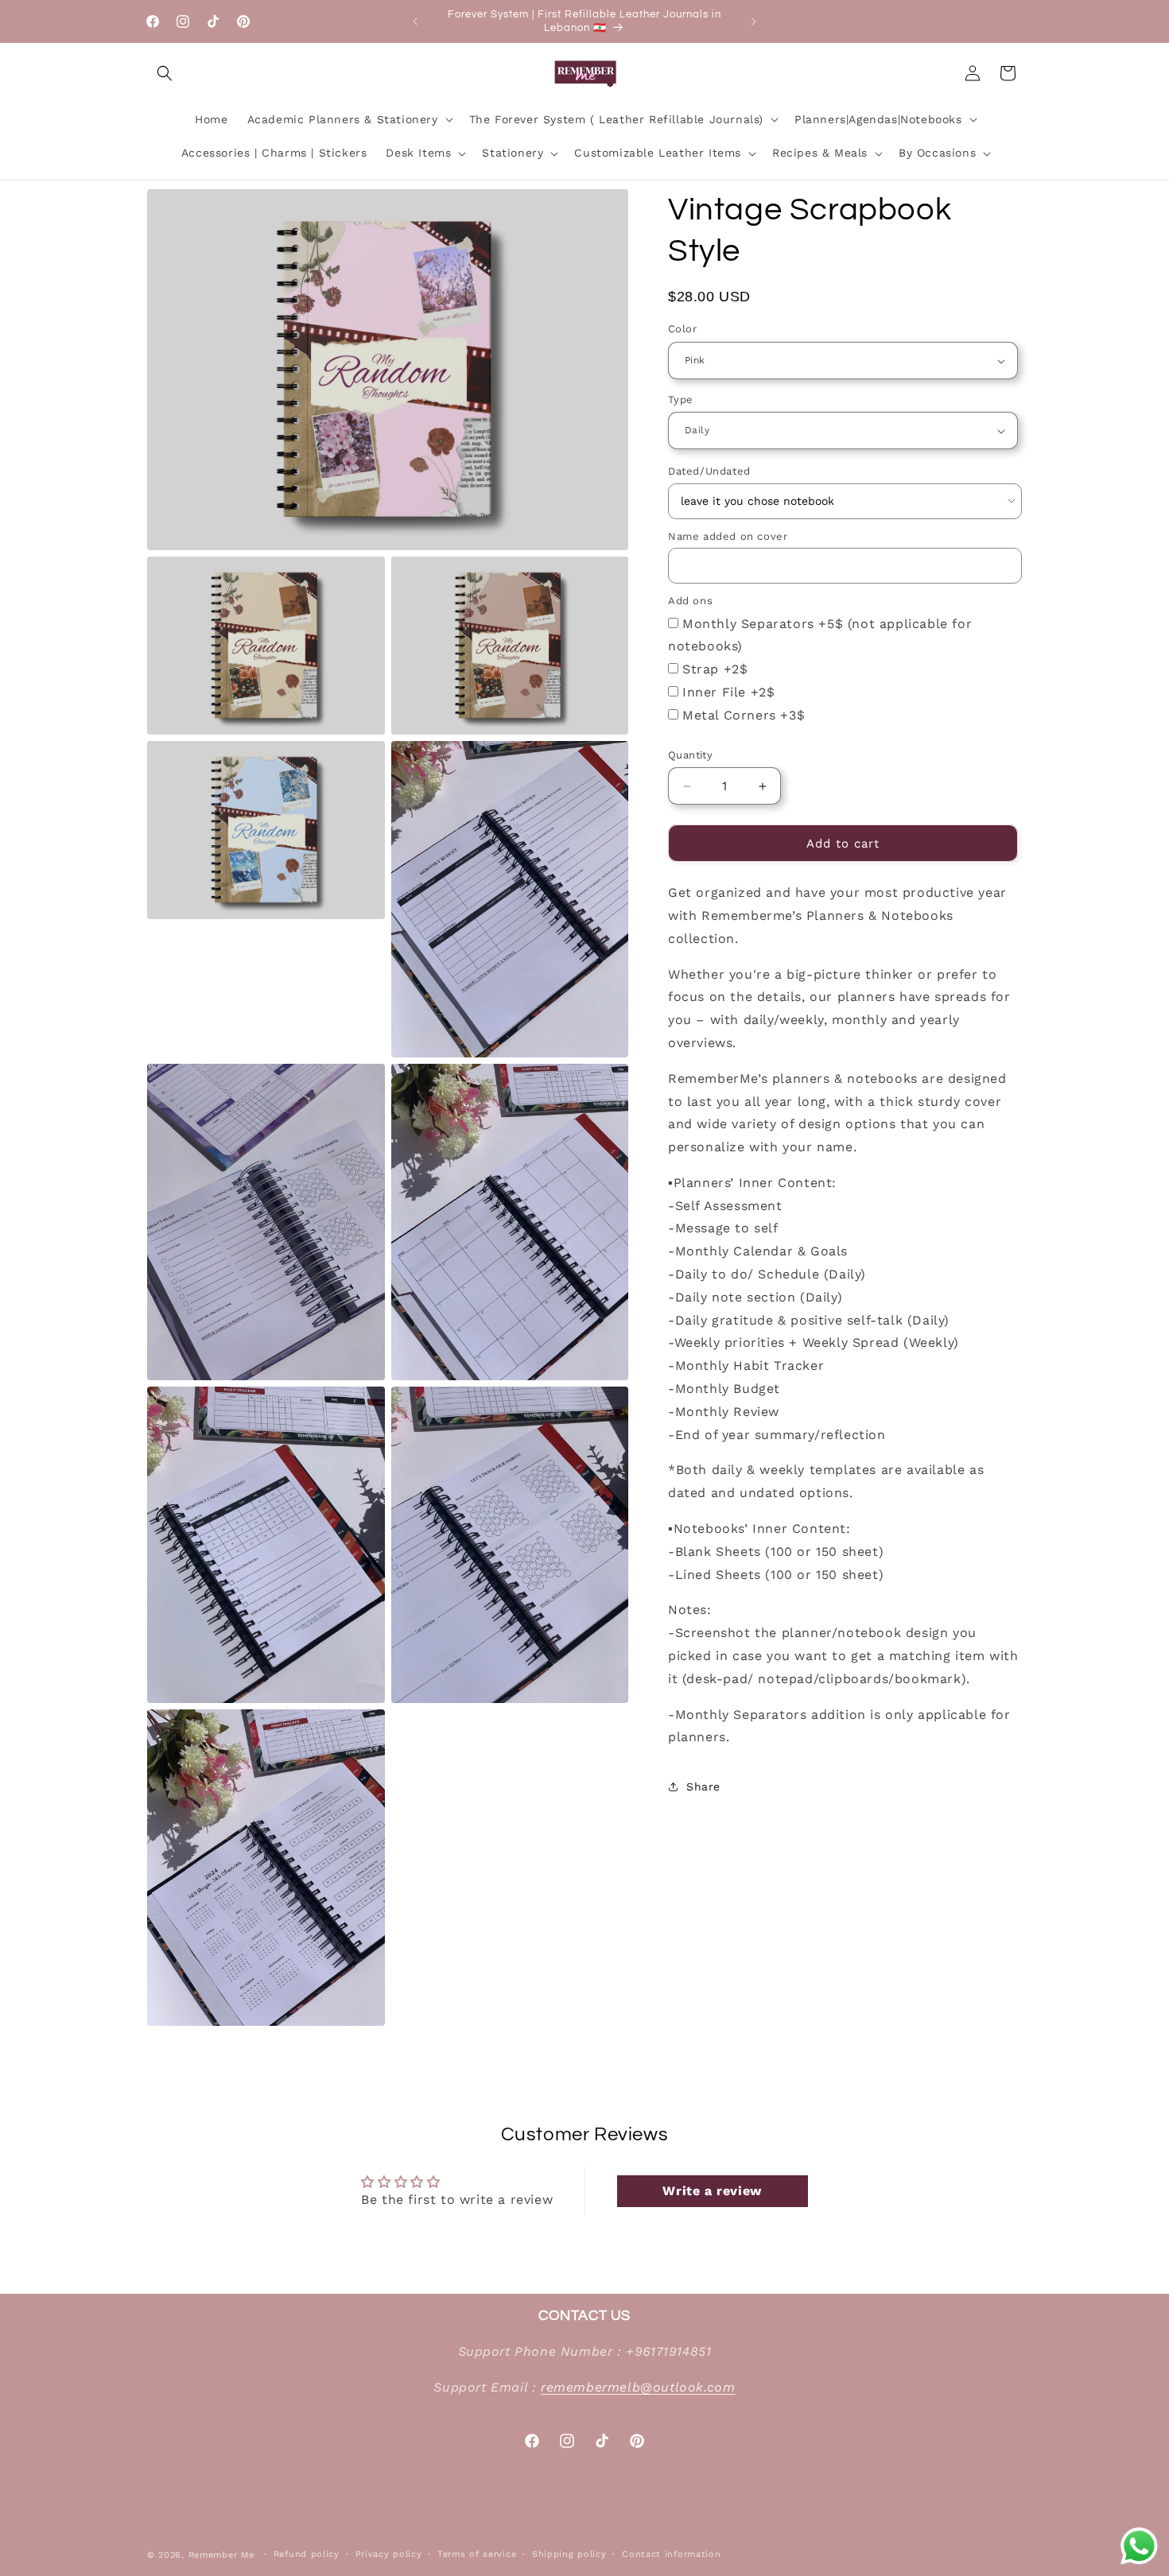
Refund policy (307, 2554)
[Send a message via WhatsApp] (1139, 2546)
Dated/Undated (709, 472)
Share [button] (703, 1787)
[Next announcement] (754, 21)
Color (682, 330)
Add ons (690, 601)
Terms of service (477, 2554)
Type (681, 400)
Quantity (690, 755)
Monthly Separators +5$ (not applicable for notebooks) (820, 635)
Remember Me (221, 2555)
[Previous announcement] (415, 21)
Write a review (712, 2190)
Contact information (671, 2554)
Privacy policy (389, 2554)
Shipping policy (569, 2554)
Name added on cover (728, 536)
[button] (165, 73)
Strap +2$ (715, 669)
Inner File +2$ (728, 692)
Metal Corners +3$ (744, 715)
